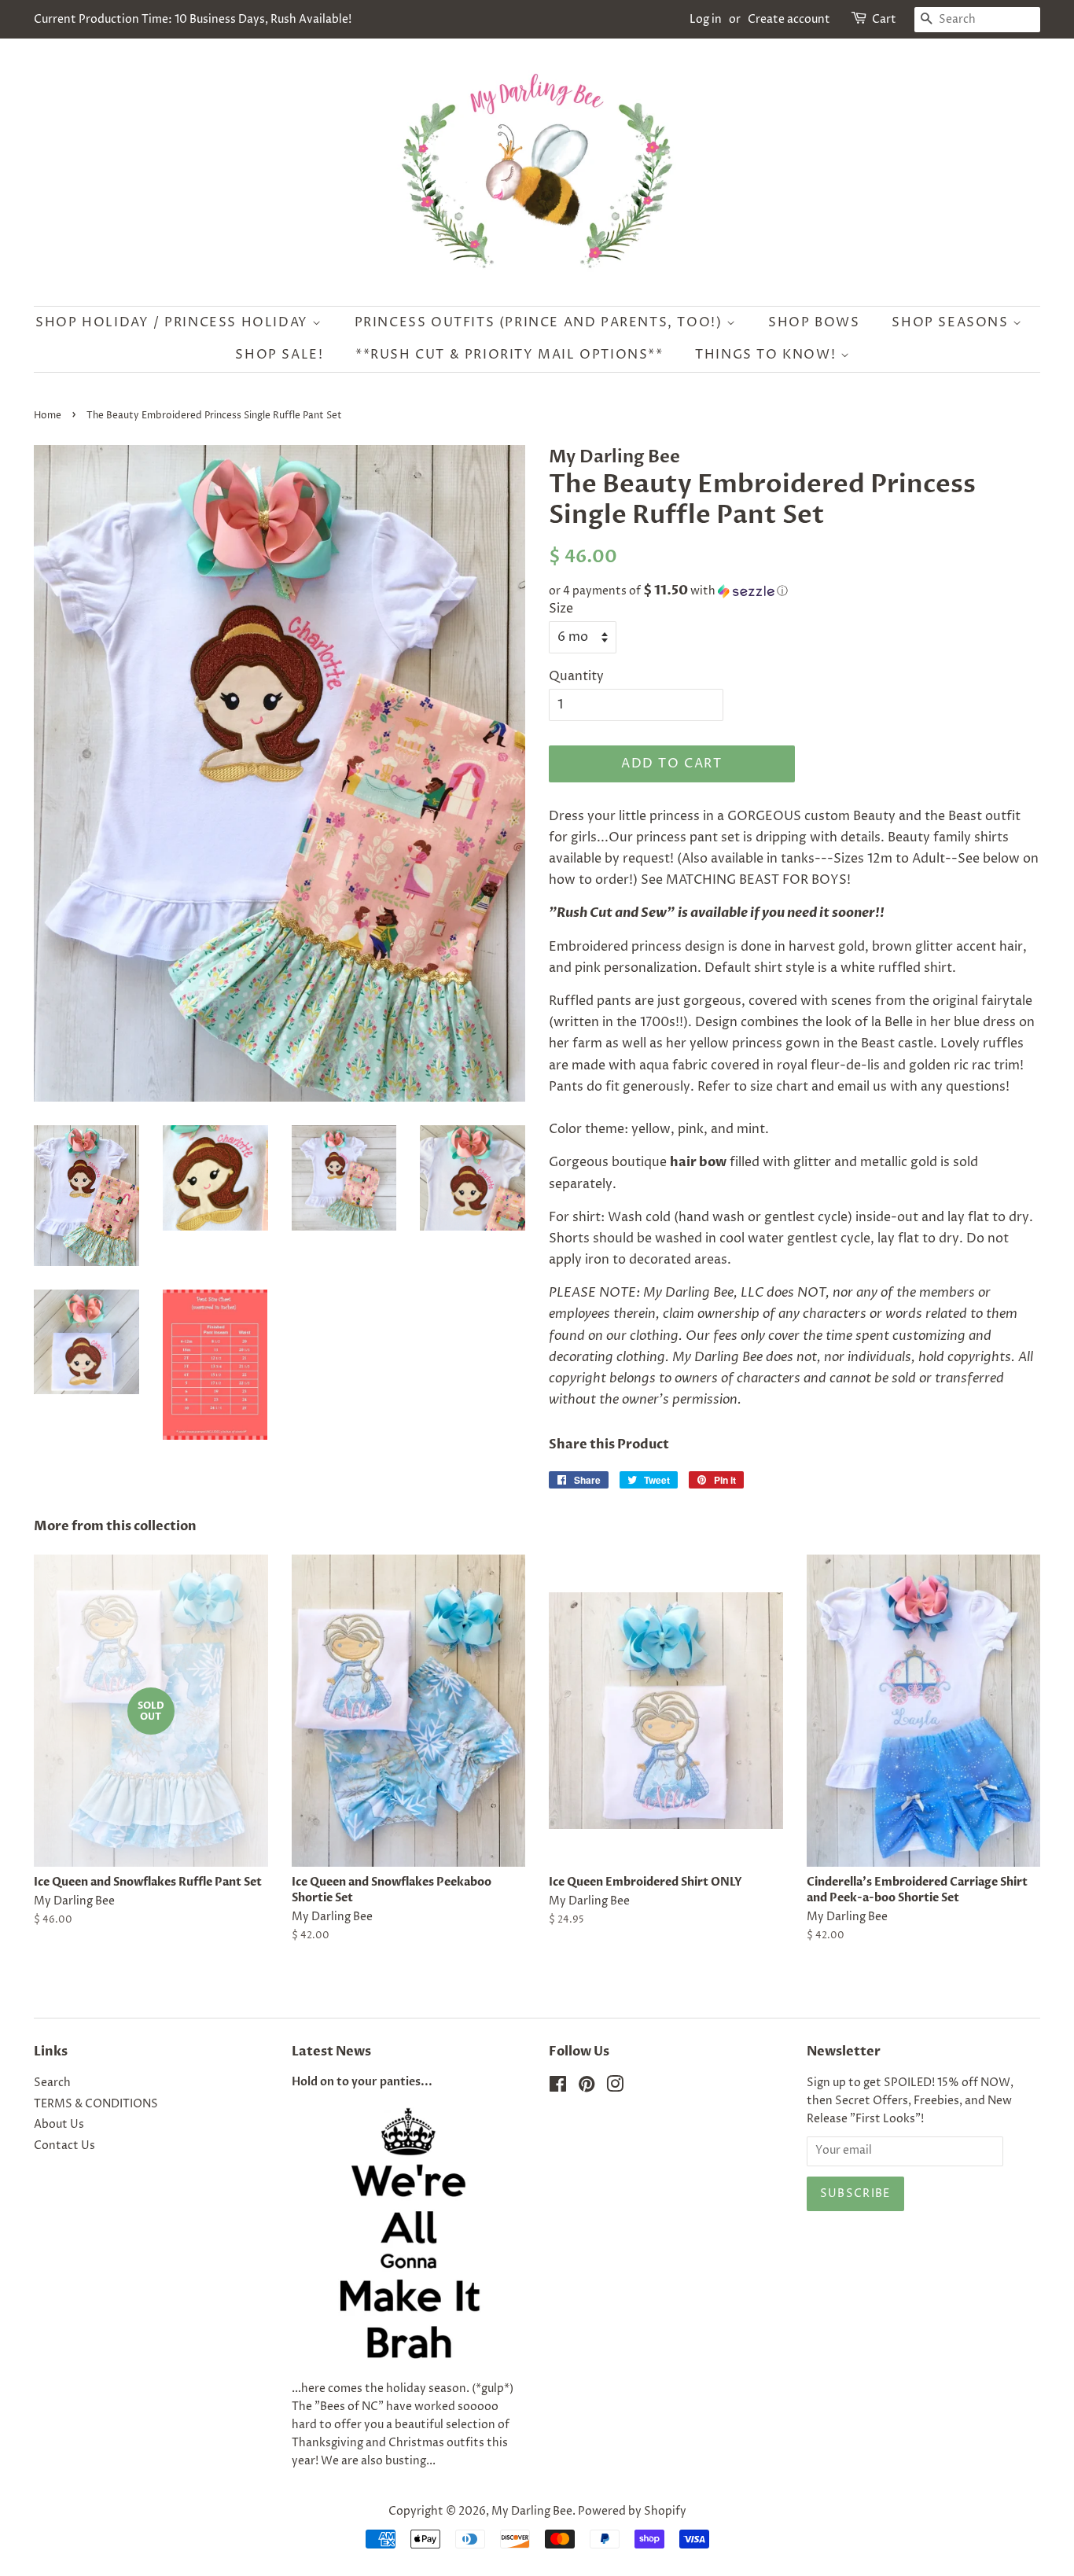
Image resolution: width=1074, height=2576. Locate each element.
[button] (794, 591)
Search (52, 2083)
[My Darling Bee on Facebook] (558, 2088)
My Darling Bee (532, 2512)
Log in (706, 19)
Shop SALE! (279, 355)
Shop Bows (814, 322)
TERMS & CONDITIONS (96, 2104)
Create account (789, 19)
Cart (884, 19)
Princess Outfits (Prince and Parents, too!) (541, 322)
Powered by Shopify (632, 2512)
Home (48, 416)
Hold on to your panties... (362, 2082)
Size (561, 609)
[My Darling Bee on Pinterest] (587, 2088)
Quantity (576, 676)
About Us (59, 2125)
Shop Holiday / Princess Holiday (174, 322)
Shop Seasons (952, 322)
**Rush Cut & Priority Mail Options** (509, 355)
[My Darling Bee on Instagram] (615, 2088)
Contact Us (64, 2146)
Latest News (331, 2052)
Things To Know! (768, 355)
